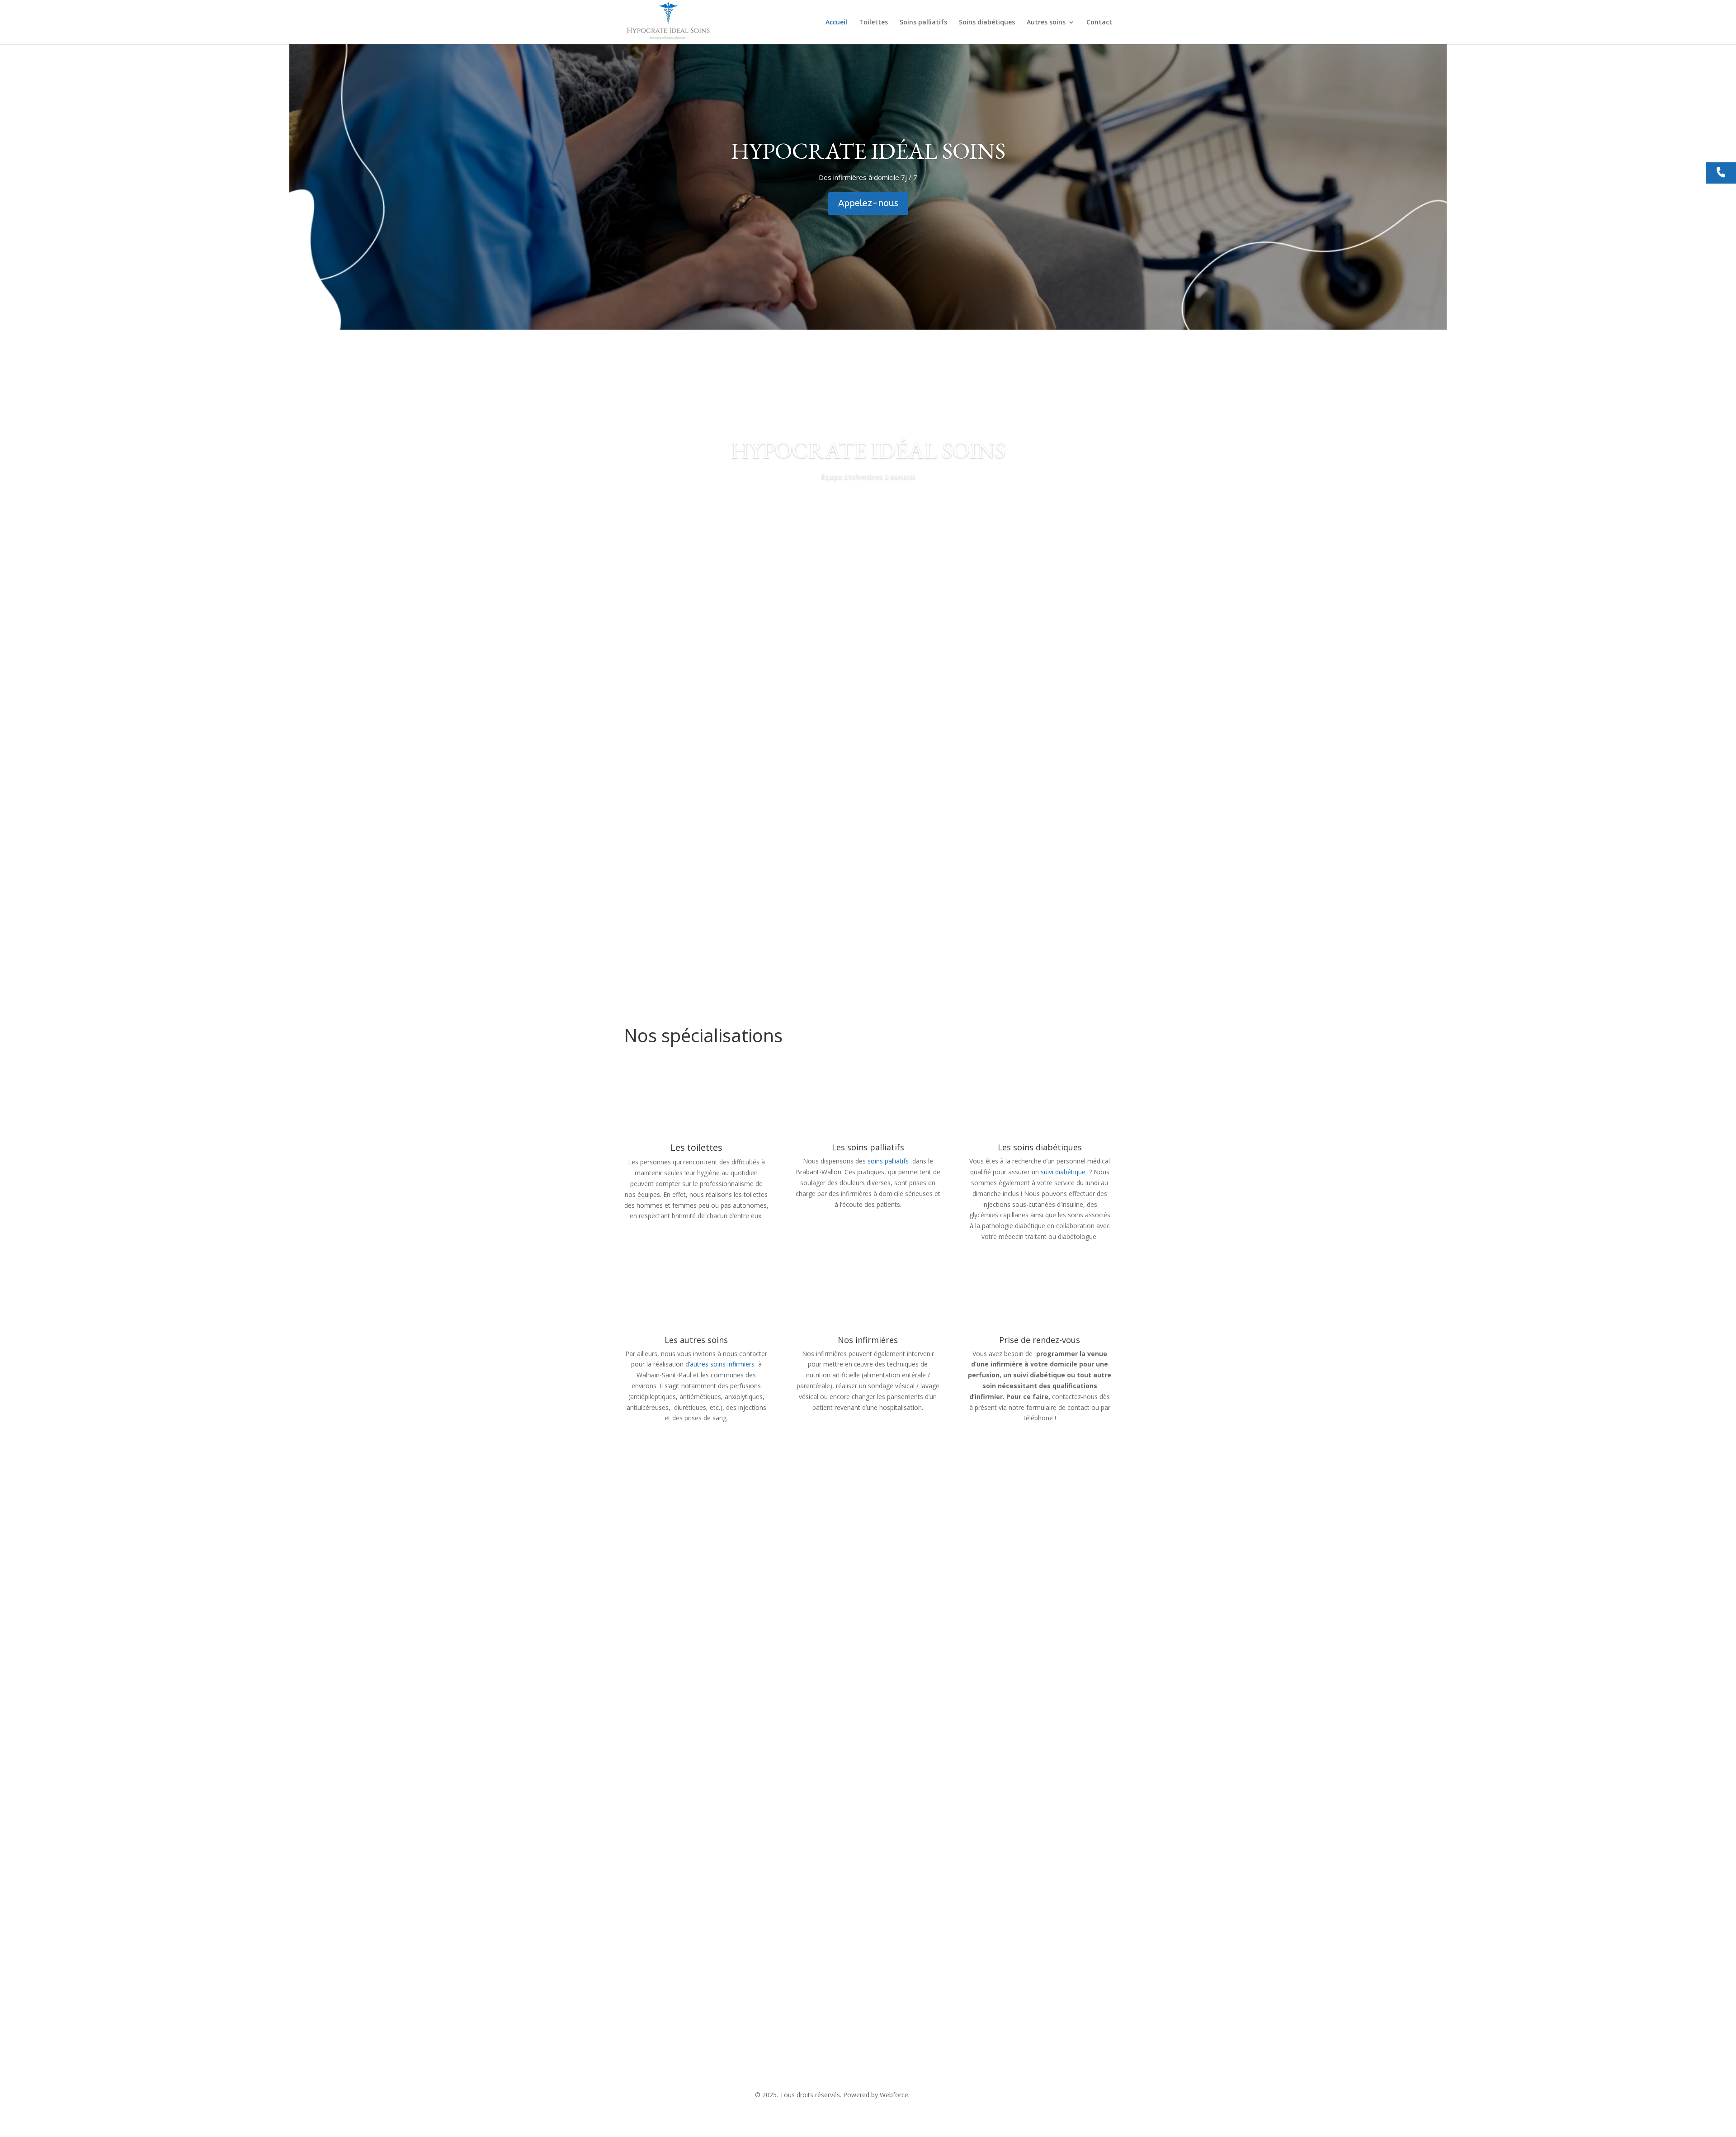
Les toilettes (696, 1147)
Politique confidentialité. (946, 2095)
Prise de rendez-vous (1040, 1340)
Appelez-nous (868, 203)
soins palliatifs (889, 1161)
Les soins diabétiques (1040, 1147)
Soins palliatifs (923, 23)
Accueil (836, 23)
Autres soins (1046, 23)
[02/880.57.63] (1721, 173)
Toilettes (873, 23)
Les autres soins (696, 1340)
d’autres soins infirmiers (720, 1364)
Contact (1099, 23)
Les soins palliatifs (868, 1147)
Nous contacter (667, 1905)
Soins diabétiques (987, 23)
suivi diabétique (1063, 1172)
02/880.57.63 (814, 2048)
